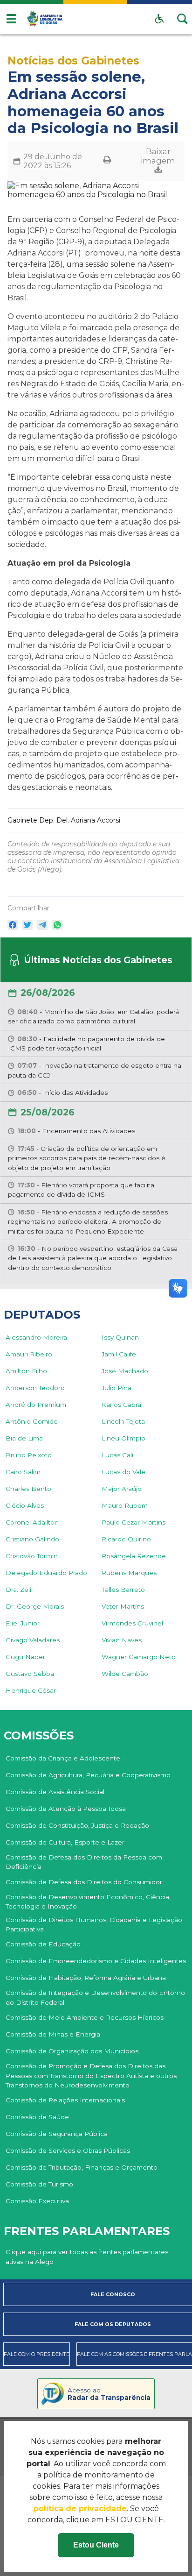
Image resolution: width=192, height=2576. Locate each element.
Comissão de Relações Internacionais (65, 2100)
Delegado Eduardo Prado (46, 1573)
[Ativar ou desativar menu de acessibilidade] (159, 19)
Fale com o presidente (37, 2354)
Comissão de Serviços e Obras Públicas (68, 2150)
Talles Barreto (123, 1590)
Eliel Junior (23, 1623)
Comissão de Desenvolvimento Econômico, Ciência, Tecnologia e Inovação (88, 1902)
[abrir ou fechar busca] (183, 19)
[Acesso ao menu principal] (11, 19)
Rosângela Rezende (134, 1556)
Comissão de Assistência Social (55, 1792)
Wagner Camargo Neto (139, 1657)
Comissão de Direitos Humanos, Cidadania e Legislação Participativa (94, 1924)
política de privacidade (80, 2509)
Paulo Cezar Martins (134, 1522)
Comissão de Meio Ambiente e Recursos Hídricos (85, 2017)
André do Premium (36, 1405)
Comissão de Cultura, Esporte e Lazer (65, 1842)
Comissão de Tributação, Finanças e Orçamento (82, 2167)
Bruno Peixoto (29, 1455)
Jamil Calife (119, 1354)
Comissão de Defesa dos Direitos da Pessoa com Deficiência (84, 1862)
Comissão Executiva (37, 2201)
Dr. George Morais (35, 1606)
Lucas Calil (118, 1455)
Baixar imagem (158, 156)
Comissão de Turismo (39, 2184)
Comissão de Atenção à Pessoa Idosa (66, 1809)
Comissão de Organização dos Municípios (72, 2051)
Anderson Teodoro (35, 1388)
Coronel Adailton (32, 1522)
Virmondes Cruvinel (132, 1623)
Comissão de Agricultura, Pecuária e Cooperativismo (88, 1775)
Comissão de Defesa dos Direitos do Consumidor (84, 1882)
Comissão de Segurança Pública (57, 2134)
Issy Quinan (120, 1337)
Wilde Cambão (125, 1674)
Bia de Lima (24, 1438)
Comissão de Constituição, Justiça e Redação (77, 1825)
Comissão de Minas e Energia (53, 2034)
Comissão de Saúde (37, 2117)
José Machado (125, 1371)
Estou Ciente (96, 2545)
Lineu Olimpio (123, 1438)
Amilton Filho (26, 1371)
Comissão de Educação (43, 1944)
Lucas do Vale (123, 1472)
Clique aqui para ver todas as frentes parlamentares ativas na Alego (87, 2257)
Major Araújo (122, 1489)
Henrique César (31, 1690)
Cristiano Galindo (32, 1539)
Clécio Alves (25, 1505)
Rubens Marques (129, 1573)
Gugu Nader (25, 1657)
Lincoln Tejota (123, 1421)
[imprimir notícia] (107, 161)
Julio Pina (117, 1388)
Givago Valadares (33, 1640)
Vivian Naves (122, 1640)
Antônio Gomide (32, 1421)
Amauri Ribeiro (29, 1354)
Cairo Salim (23, 1472)
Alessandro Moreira (36, 1337)
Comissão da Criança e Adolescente (63, 1758)
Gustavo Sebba (30, 1674)
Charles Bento (28, 1489)
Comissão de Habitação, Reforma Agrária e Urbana (86, 1978)
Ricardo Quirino (126, 1539)
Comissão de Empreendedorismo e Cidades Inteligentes (96, 1961)
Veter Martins (123, 1606)
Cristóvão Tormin (32, 1556)
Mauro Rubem (125, 1505)
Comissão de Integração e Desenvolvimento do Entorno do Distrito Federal (95, 1997)
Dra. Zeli (18, 1590)
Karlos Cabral (122, 1405)
